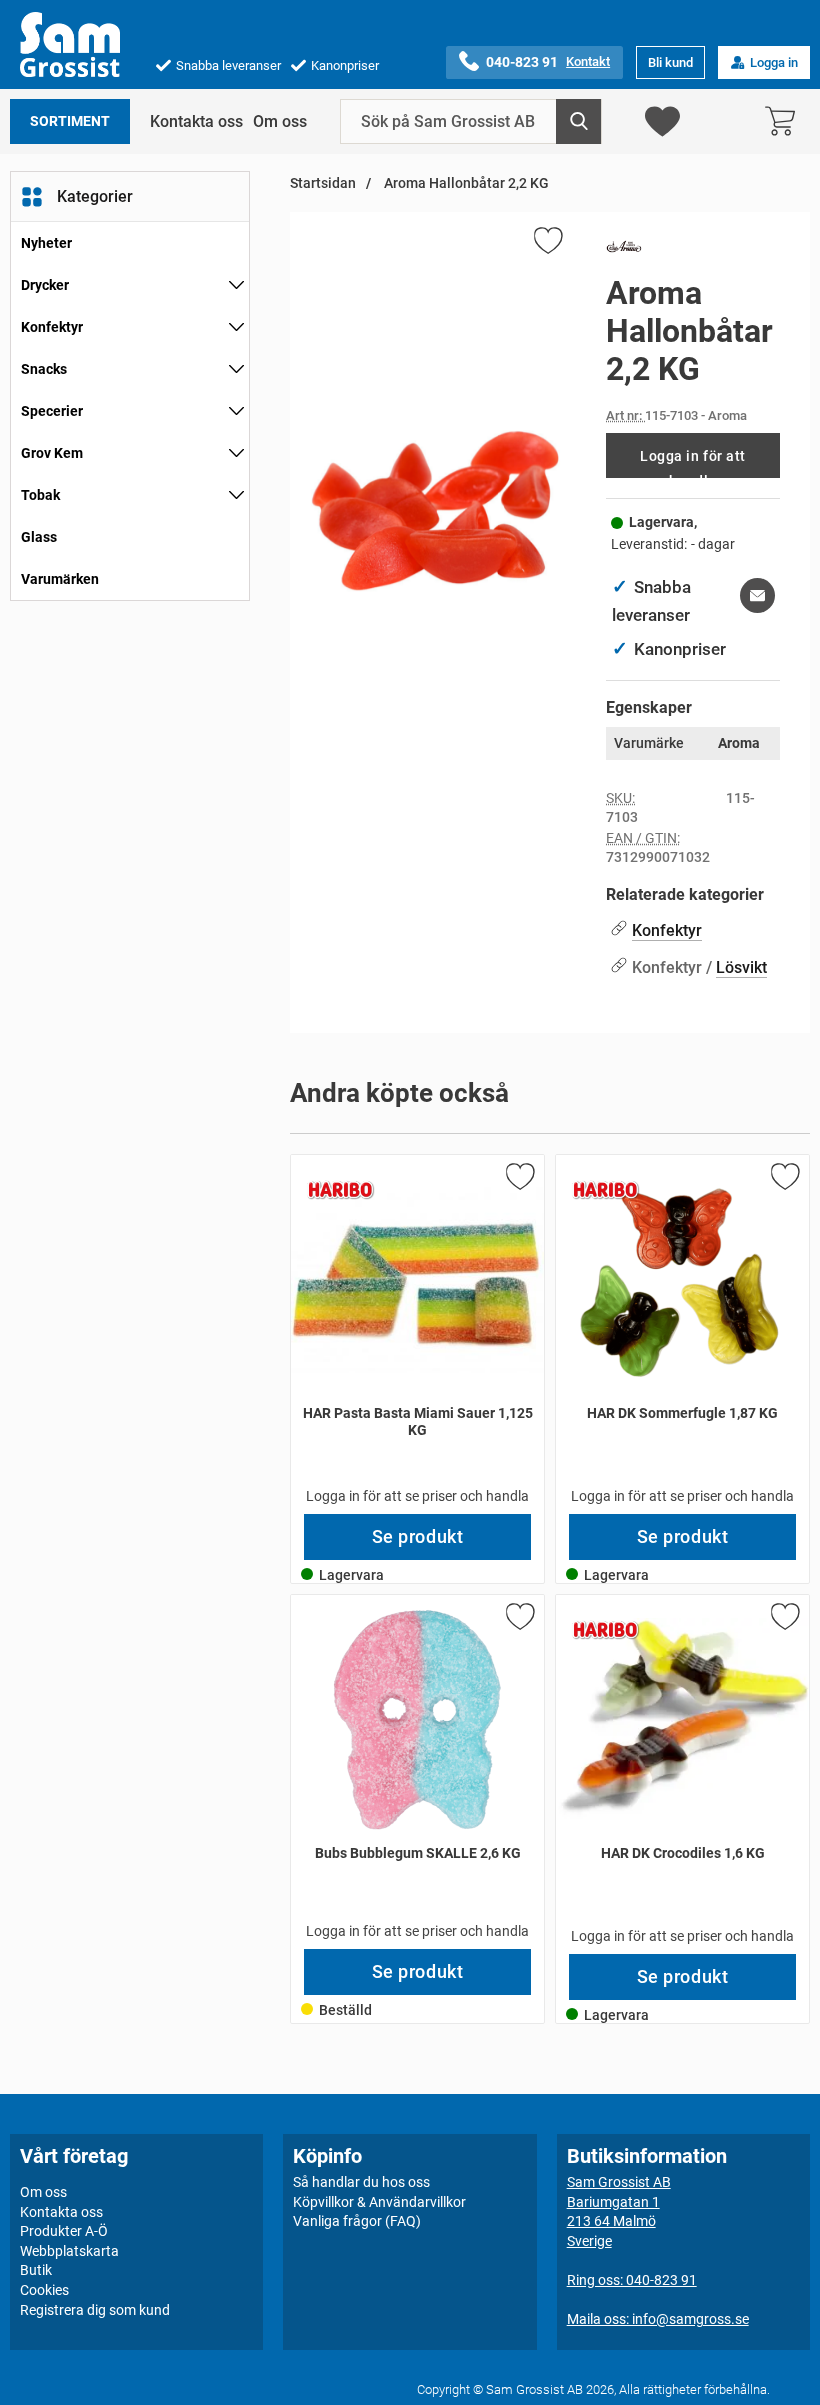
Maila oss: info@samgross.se (658, 2319)
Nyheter (46, 243)
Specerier (52, 411)
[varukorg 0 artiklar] (785, 121)
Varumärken (60, 579)
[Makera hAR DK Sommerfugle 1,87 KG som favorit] (784, 1180)
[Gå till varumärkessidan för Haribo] (341, 1190)
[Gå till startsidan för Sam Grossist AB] (70, 44)
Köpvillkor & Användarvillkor (379, 2201)
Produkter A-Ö (64, 2231)
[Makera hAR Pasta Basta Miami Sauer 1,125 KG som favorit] (519, 1180)
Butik (36, 2270)
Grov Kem (52, 453)
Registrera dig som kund (95, 2309)
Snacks (44, 369)
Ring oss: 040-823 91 (632, 2280)
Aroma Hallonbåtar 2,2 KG (465, 183)
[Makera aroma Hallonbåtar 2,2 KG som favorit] (547, 244)
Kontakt (588, 61)
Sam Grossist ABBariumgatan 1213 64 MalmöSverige (619, 2211)
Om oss (280, 121)
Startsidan (323, 183)
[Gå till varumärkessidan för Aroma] (624, 251)
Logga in (774, 62)
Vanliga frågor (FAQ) (357, 2221)
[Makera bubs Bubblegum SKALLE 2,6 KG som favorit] (519, 1620)
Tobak (40, 495)
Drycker (45, 285)
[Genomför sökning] (578, 121)
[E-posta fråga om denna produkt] (757, 595)
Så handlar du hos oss (361, 2182)
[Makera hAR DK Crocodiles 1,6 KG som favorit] (784, 1620)
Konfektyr (52, 327)
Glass (39, 537)
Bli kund (670, 62)
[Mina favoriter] (662, 121)
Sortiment (70, 121)
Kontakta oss (196, 121)
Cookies (44, 2290)
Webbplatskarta (69, 2250)
